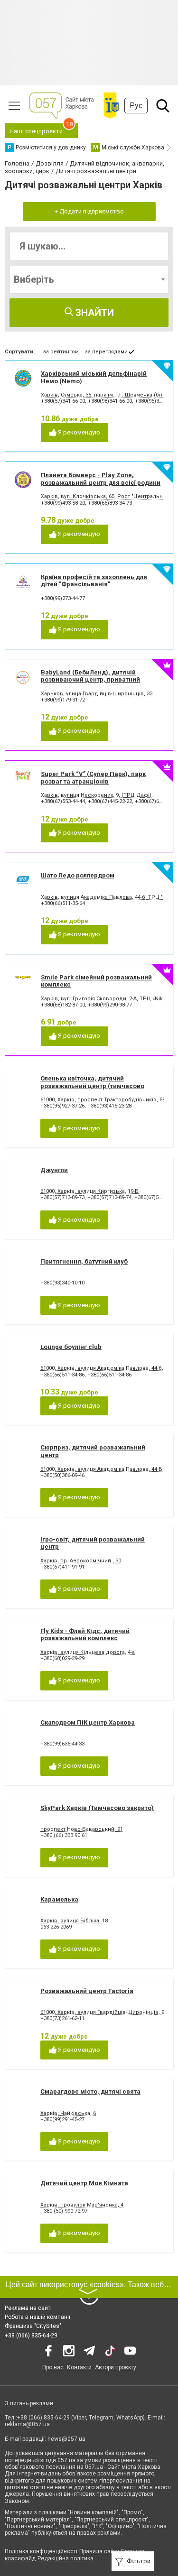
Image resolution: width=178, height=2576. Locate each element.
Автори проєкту (116, 2367)
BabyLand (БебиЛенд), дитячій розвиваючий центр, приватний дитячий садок (90, 680)
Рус (136, 106)
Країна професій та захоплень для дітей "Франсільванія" (94, 581)
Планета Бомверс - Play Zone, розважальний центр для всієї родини (101, 479)
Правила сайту (99, 2551)
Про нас (53, 2367)
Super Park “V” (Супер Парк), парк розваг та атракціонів (93, 778)
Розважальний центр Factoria (87, 1991)
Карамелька (59, 1899)
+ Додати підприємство (89, 211)
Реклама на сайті (28, 2308)
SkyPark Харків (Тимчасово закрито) (97, 1808)
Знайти (94, 313)
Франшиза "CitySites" (33, 2326)
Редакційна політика (66, 2558)
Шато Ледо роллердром (78, 875)
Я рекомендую (78, 432)
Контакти (79, 2367)
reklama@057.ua (27, 2424)
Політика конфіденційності (41, 2551)
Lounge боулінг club (71, 1347)
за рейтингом (61, 352)
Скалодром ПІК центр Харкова (88, 1722)
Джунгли (54, 1170)
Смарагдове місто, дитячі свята (90, 2091)
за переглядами (106, 352)
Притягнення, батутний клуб (84, 1261)
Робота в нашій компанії (37, 2317)
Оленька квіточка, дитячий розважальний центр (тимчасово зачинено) (92, 1086)
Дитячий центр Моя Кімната (84, 2183)
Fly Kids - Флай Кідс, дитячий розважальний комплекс (85, 1635)
